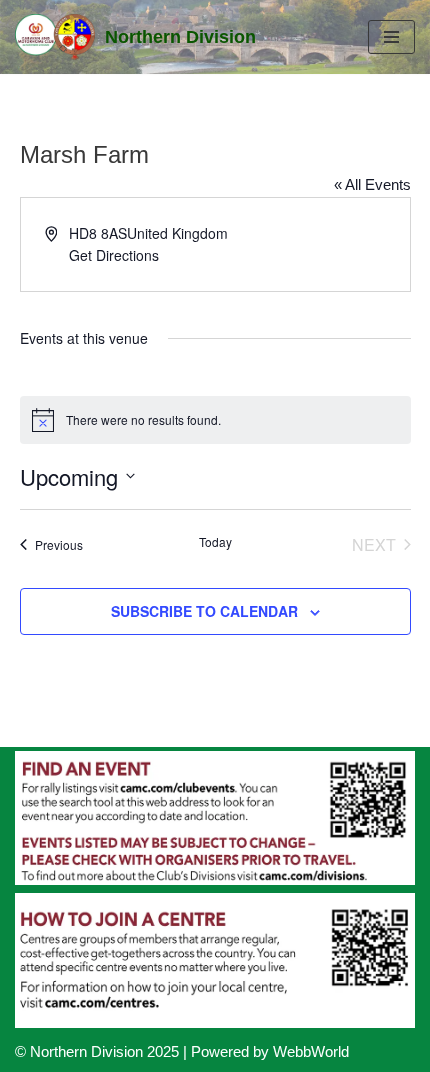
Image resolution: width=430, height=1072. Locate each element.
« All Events (372, 184)
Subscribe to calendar (204, 611)
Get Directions (114, 255)
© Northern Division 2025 (97, 1051)
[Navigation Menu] (391, 37)
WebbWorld (311, 1051)
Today (215, 542)
